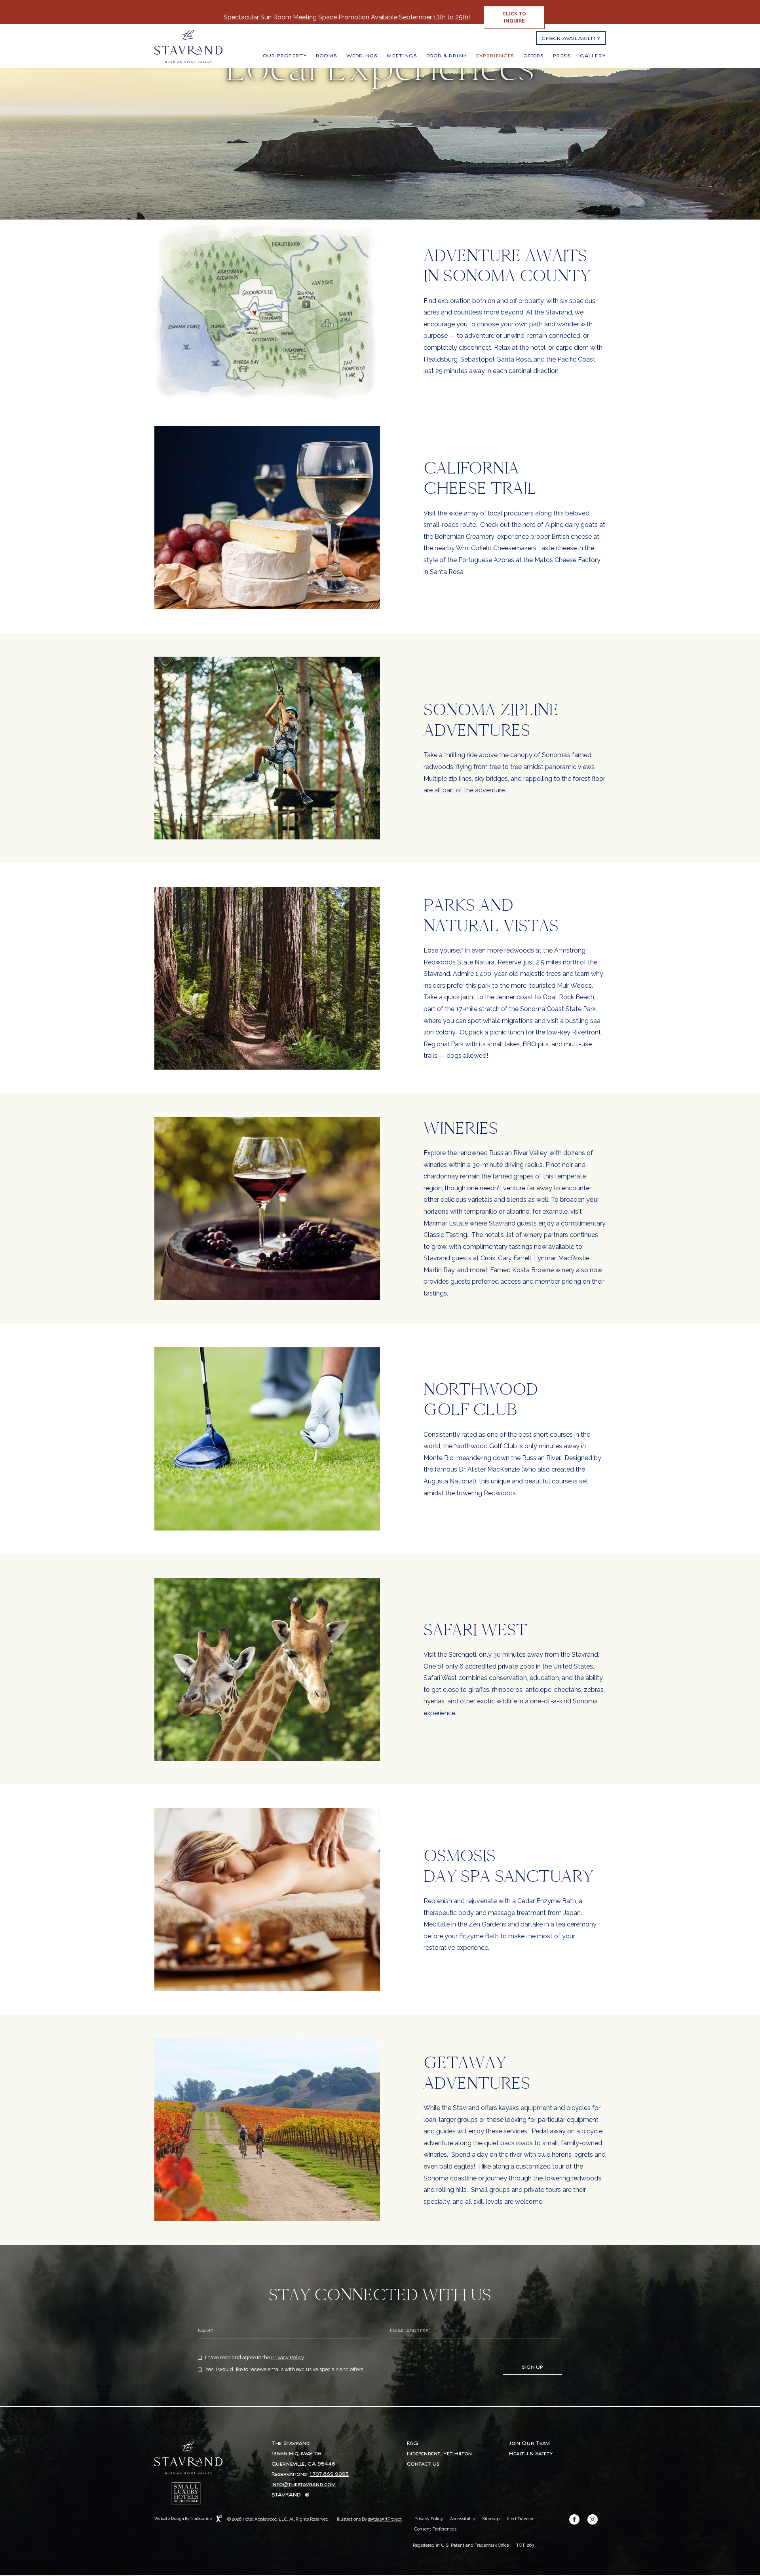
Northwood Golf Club (481, 1399)
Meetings (402, 56)
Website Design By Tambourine (184, 2518)
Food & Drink (447, 56)
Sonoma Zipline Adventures (491, 720)
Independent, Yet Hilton (439, 2454)
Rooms (327, 56)
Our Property (285, 56)
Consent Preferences (435, 2529)
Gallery (593, 56)
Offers (534, 56)
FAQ (412, 2443)
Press (562, 56)
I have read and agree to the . (255, 2358)
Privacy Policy (287, 2357)
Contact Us (423, 2464)
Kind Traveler (520, 2519)
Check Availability (571, 36)
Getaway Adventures (477, 2073)
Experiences (495, 56)
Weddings (362, 56)
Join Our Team (529, 2443)
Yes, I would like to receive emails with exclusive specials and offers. (285, 2370)
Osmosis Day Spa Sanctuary (508, 1866)
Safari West (475, 1630)
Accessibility (463, 2519)
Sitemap (491, 2519)
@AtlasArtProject (385, 2519)
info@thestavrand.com (304, 2485)
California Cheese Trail (480, 478)
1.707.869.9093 (329, 2474)
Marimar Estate (446, 1223)
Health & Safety (531, 2454)
